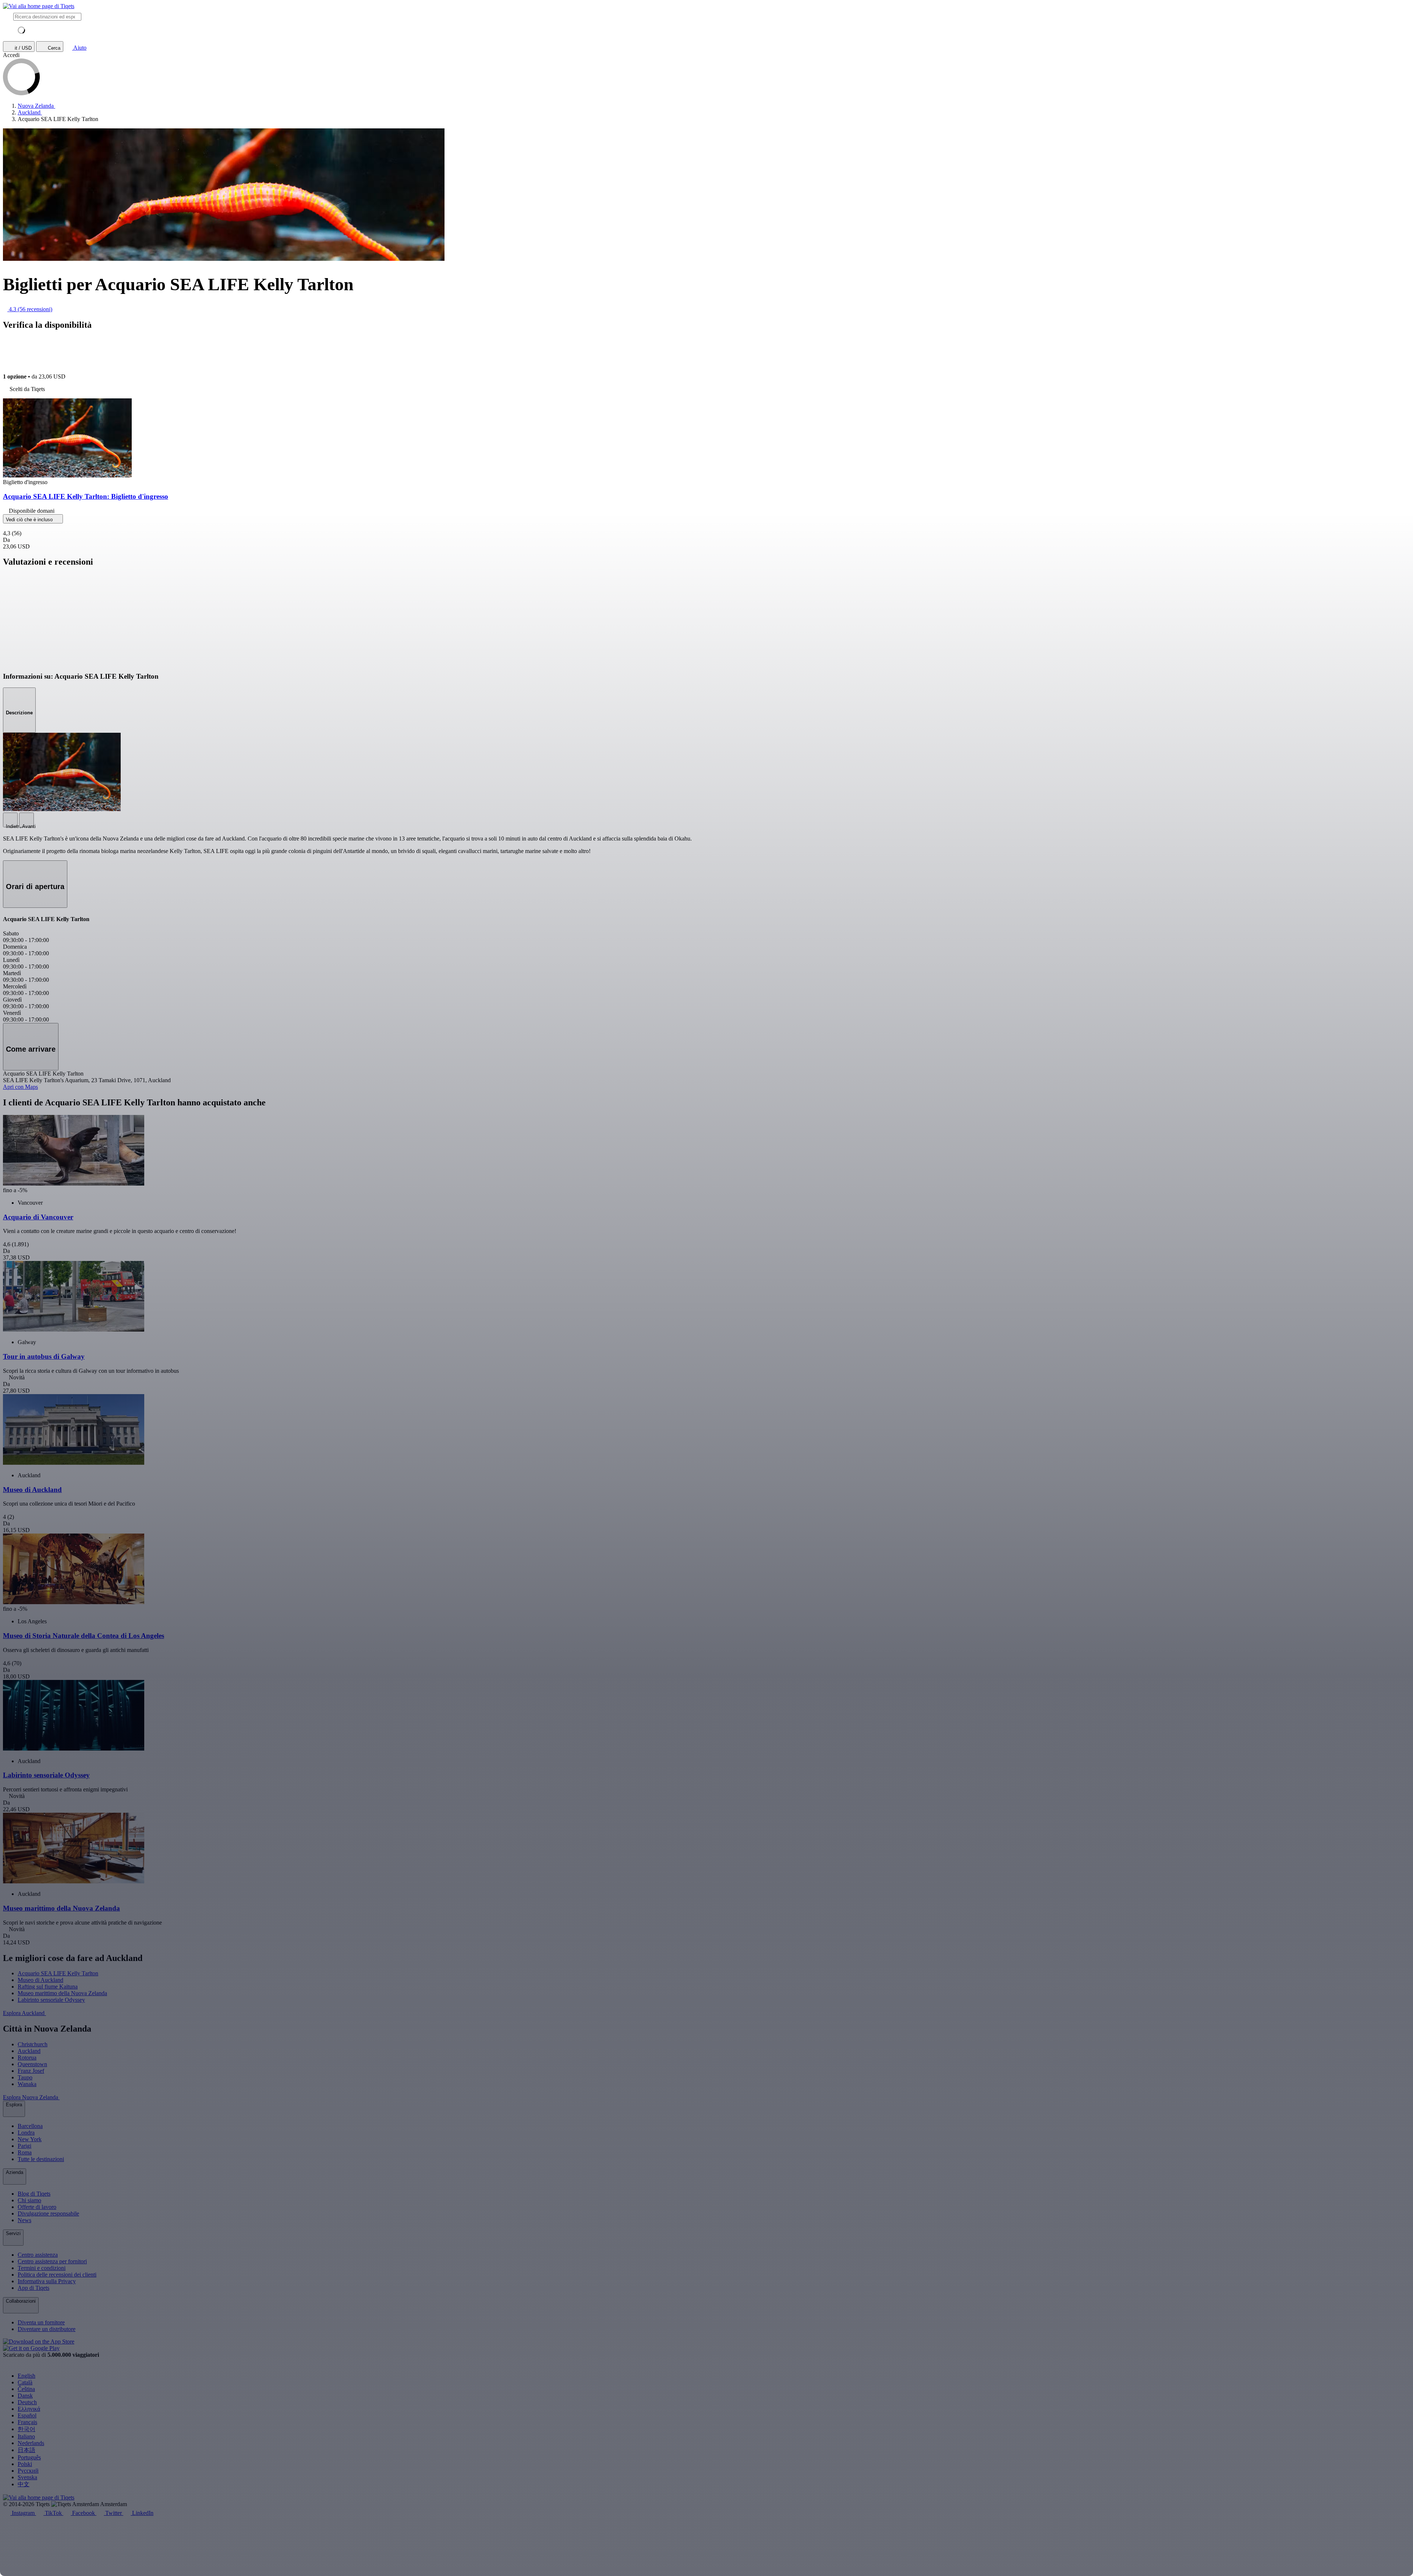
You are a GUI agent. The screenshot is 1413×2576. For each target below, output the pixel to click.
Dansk (25, 2396)
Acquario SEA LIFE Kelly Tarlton (58, 1973)
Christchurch (33, 2044)
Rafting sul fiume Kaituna (48, 1987)
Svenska (27, 2477)
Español (27, 2415)
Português (29, 2457)
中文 (24, 2484)
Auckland (29, 2051)
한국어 (26, 2429)
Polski (25, 2464)
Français (27, 2422)
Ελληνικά (29, 2409)
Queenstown (32, 2064)
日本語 (26, 2450)
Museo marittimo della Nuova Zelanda (62, 1993)
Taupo (25, 2077)
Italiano (26, 2436)
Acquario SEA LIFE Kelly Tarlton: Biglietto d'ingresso (86, 496)
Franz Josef (31, 2071)
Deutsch (27, 2402)
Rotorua (27, 2058)
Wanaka (27, 2084)
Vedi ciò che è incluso (30, 520)
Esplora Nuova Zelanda (31, 2097)
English (26, 2376)
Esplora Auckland (24, 2013)
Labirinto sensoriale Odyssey (51, 2000)
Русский (28, 2471)
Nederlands (31, 2443)
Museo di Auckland (40, 1980)
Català (25, 2382)
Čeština (26, 2389)
